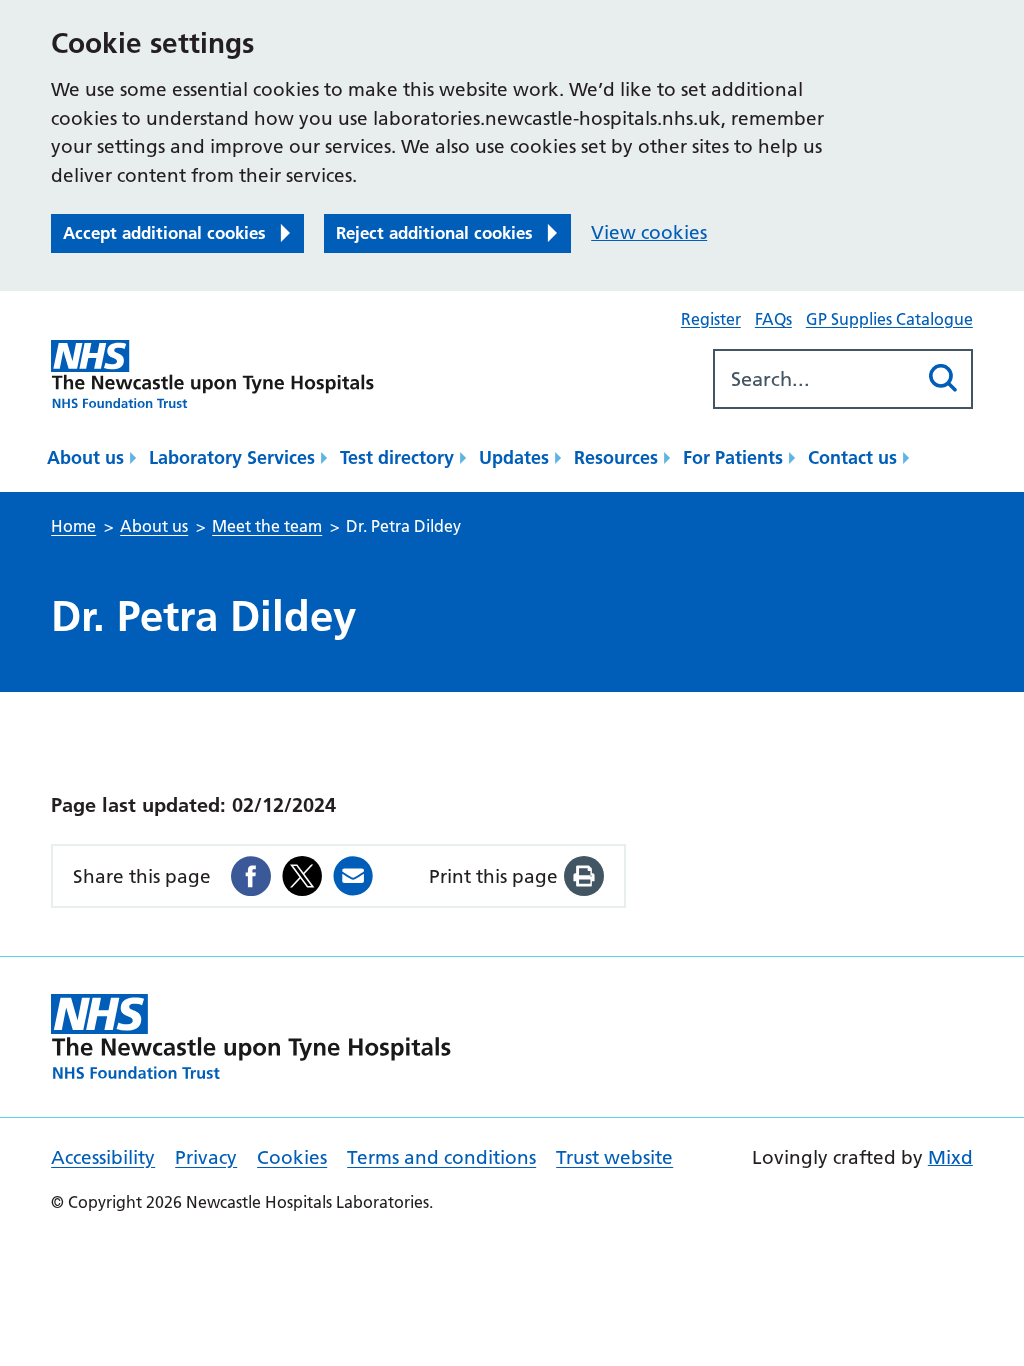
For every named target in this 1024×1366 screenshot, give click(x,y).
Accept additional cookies (164, 232)
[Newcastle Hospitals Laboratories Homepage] (212, 374)
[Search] (943, 378)
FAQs (773, 319)
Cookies (292, 1157)
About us (85, 457)
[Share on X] (302, 876)
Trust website (614, 1157)
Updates (514, 457)
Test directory (397, 457)
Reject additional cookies (434, 232)
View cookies (649, 232)
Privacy (206, 1157)
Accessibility (103, 1157)
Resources (616, 457)
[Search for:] (815, 379)
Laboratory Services (232, 457)
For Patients (733, 457)
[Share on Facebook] (251, 876)
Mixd (950, 1157)
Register (711, 319)
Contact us (852, 457)
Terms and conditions (441, 1157)
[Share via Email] (353, 876)
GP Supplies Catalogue (889, 319)
